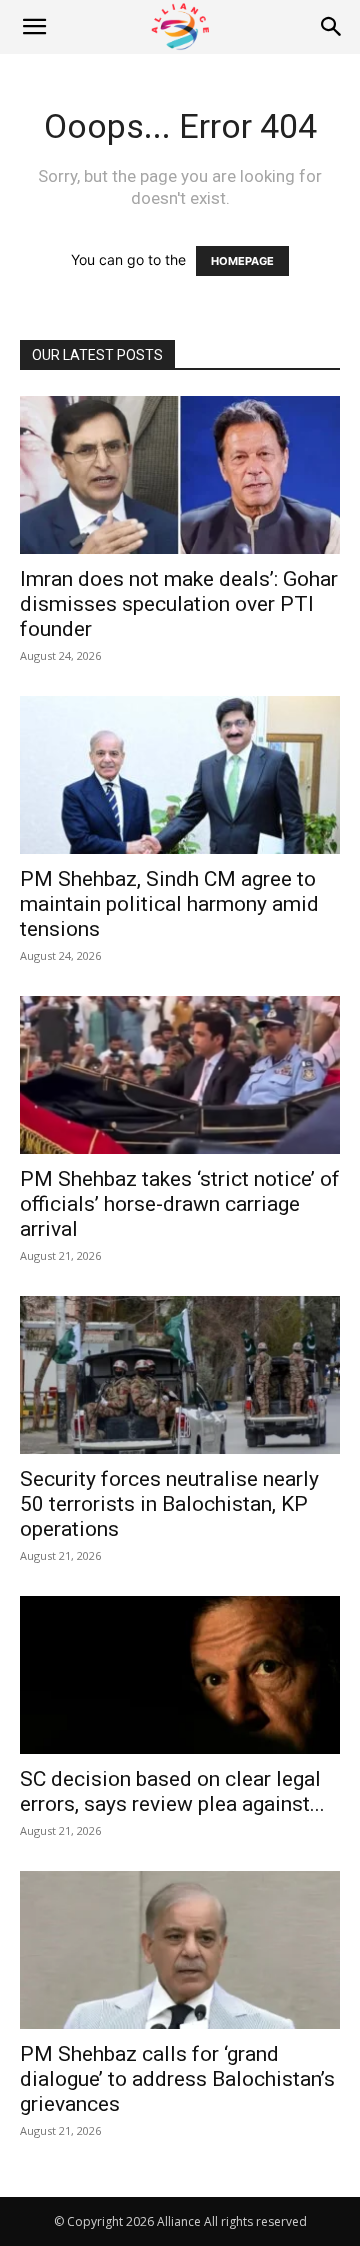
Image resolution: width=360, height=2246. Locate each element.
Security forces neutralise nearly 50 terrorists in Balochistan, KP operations (169, 1504)
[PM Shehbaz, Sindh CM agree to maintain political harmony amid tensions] (180, 775)
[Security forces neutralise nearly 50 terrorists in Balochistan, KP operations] (180, 1375)
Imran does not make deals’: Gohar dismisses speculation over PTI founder (179, 604)
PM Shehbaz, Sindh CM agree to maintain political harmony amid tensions (169, 904)
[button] (34, 27)
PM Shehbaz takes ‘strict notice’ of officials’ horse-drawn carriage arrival (180, 1204)
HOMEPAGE (242, 261)
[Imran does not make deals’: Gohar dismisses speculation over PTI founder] (180, 475)
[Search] (332, 27)
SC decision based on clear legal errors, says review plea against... (172, 1791)
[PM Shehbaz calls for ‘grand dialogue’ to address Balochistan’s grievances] (180, 1950)
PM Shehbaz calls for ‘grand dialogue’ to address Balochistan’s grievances (177, 2079)
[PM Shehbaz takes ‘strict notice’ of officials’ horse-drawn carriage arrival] (180, 1075)
